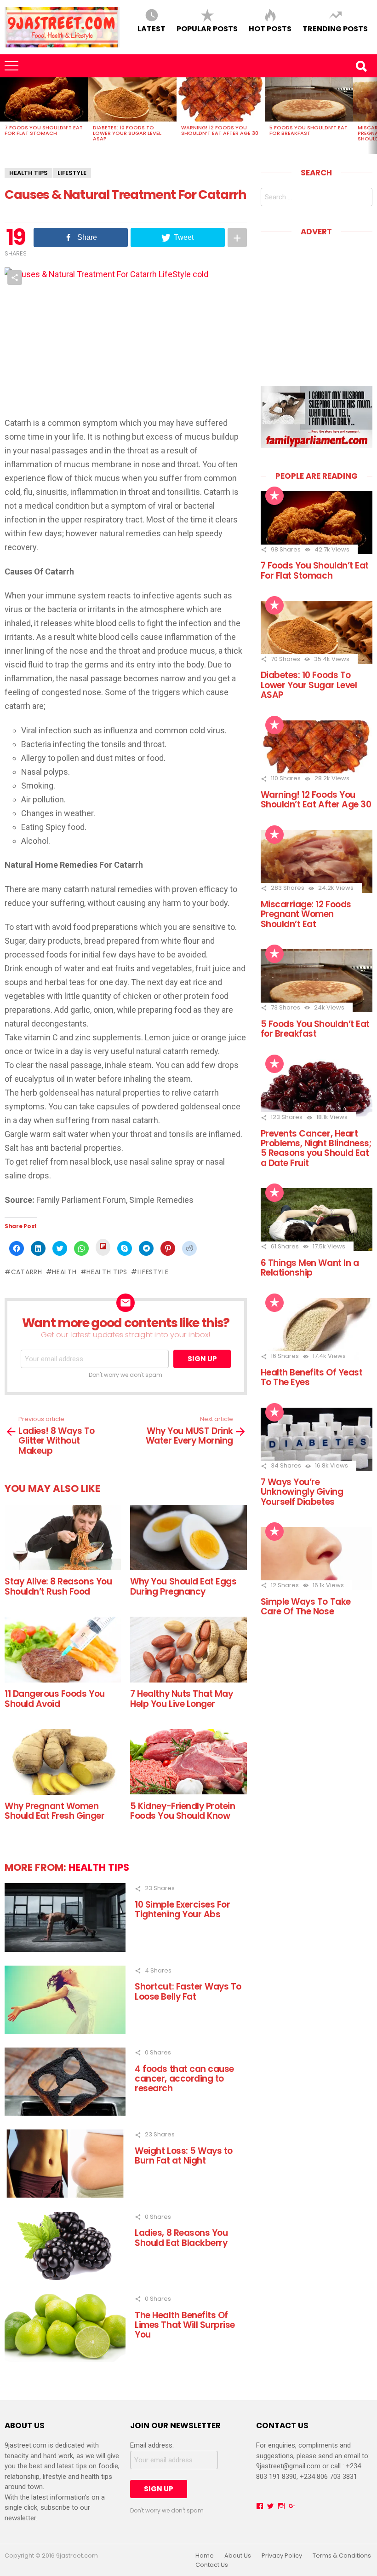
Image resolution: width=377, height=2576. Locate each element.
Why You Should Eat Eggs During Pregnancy (183, 1586)
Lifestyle (153, 1272)
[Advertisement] (319, 304)
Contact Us (212, 2565)
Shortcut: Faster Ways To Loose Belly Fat (188, 1991)
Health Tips (29, 173)
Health (64, 1272)
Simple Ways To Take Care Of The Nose (306, 1607)
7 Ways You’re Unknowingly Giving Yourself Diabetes (302, 1492)
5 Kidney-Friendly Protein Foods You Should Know (183, 1811)
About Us (238, 2556)
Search (361, 66)
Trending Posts (335, 28)
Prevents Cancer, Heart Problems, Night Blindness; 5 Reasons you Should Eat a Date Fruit (316, 1148)
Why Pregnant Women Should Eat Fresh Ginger (54, 1811)
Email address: (152, 2445)
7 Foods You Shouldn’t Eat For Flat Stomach (44, 130)
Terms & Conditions (342, 2556)
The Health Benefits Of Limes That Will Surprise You (185, 2325)
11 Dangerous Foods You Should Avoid (55, 1699)
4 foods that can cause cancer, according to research (184, 2079)
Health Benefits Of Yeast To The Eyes (312, 1377)
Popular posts (207, 28)
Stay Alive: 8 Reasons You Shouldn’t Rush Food (58, 1586)
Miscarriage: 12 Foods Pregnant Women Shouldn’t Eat (306, 914)
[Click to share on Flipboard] (103, 1247)
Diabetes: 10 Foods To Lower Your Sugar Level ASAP (127, 133)
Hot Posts (270, 28)
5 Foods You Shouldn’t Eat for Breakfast (308, 130)
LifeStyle (72, 173)
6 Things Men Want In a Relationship (310, 1268)
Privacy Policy (282, 2556)
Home (205, 2556)
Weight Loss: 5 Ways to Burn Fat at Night (184, 2156)
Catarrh (27, 1272)
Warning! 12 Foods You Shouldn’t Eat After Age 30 (220, 130)
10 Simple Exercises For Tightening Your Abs (182, 1909)
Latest (151, 28)
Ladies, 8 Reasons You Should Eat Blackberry (181, 2238)
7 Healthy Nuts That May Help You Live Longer (181, 1699)
